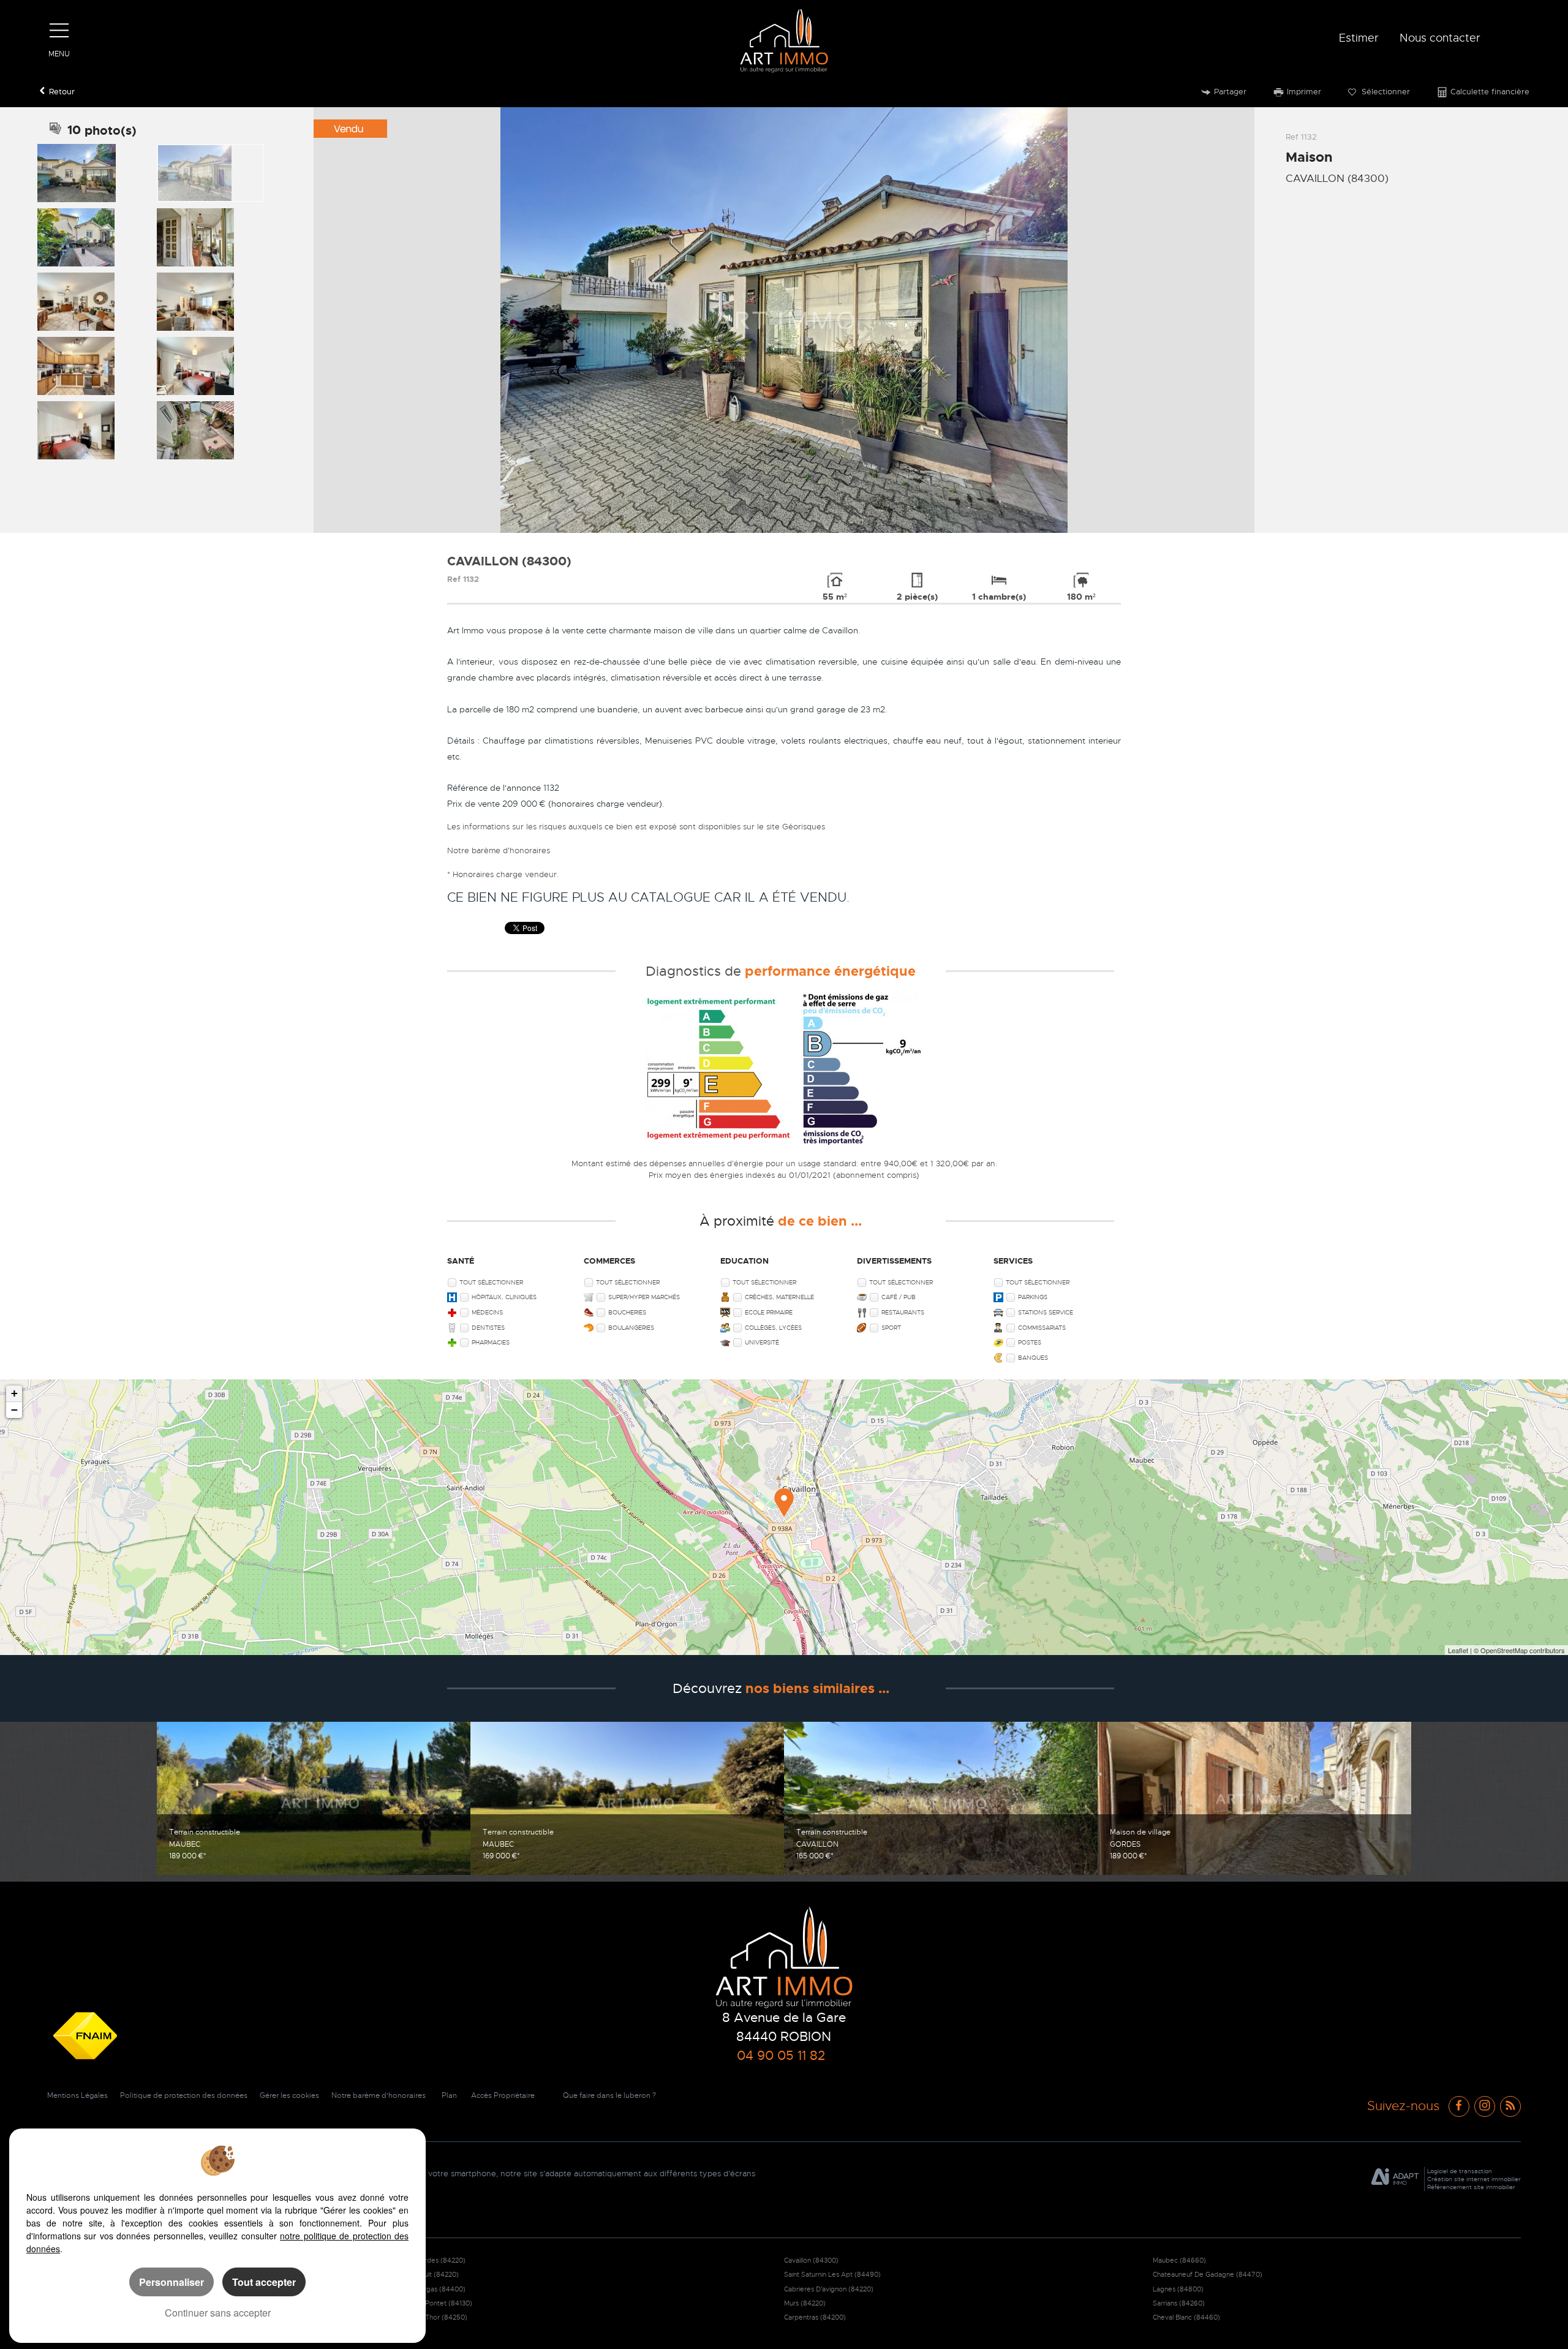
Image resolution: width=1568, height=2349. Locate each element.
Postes (1030, 1342)
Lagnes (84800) (1178, 2289)
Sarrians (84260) (1179, 2303)
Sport (891, 1328)
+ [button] (14, 1393)
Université (762, 1342)
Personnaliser (171, 2282)
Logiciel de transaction (1460, 2171)
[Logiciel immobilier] (1395, 2179)
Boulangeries (631, 1328)
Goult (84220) (437, 2274)
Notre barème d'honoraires (500, 850)
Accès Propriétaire (503, 2095)
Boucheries (627, 1312)
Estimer (1359, 38)
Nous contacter (1440, 38)
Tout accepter (264, 2282)
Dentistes (488, 1328)
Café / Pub (899, 1297)
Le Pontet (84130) (444, 2303)
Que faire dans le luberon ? (609, 2095)
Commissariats (1042, 1328)
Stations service (1046, 1312)
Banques (1033, 1358)
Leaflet (1458, 1650)
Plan (449, 2095)
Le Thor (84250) (441, 2317)
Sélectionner (1385, 92)
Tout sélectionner (491, 1282)
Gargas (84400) (440, 2289)
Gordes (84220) (440, 2260)
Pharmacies (491, 1342)
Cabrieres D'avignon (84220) (829, 2289)
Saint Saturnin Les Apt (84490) (832, 2274)
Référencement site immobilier (1471, 2187)
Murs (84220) (805, 2303)
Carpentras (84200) (815, 2317)
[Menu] (59, 31)
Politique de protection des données (184, 2095)
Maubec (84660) (1179, 2260)
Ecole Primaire (769, 1312)
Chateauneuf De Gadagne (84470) (1208, 2274)
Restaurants (903, 1312)
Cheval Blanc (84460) (1186, 2317)
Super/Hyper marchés (644, 1297)
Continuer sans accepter (218, 2313)
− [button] (14, 1410)
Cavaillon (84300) (811, 2260)
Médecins (487, 1312)
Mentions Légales (77, 2095)
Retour (62, 92)
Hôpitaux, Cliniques (504, 1297)
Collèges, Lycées (773, 1328)
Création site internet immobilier (1474, 2179)
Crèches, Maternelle (779, 1297)
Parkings (1033, 1297)
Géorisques (804, 827)
